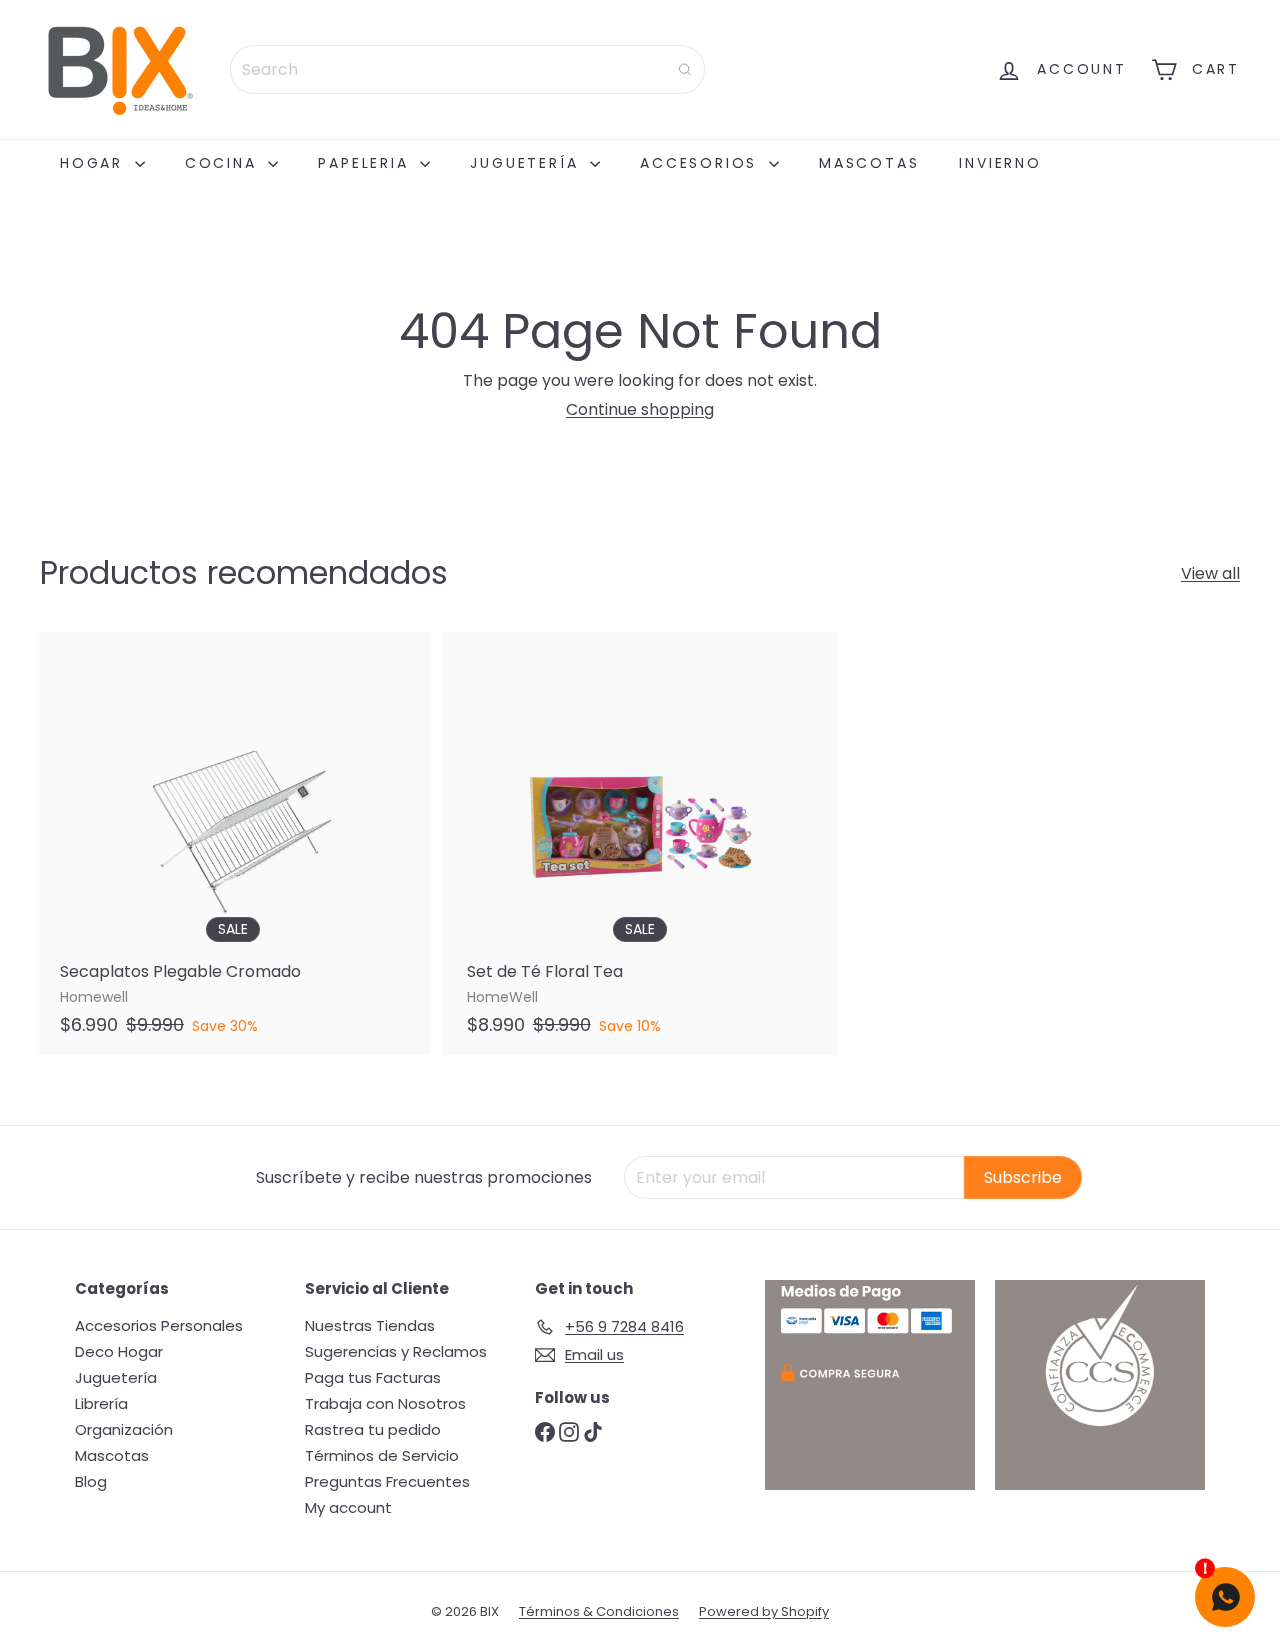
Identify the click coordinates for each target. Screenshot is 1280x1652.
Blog (91, 1481)
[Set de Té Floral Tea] (640, 843)
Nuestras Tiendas (370, 1325)
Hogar (95, 163)
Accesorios (702, 163)
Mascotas (869, 163)
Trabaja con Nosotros (385, 1403)
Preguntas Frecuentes (387, 1481)
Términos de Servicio (382, 1455)
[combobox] (467, 69)
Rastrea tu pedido (373, 1429)
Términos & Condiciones (599, 1611)
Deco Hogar (119, 1351)
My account (348, 1507)
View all (1210, 573)
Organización (124, 1429)
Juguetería (527, 163)
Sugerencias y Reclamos (396, 1351)
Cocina (224, 163)
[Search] (685, 69)
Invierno (1000, 163)
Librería (101, 1403)
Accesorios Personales (159, 1325)
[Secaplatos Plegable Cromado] (233, 843)
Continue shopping (640, 409)
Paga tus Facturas (373, 1377)
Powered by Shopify (764, 1611)
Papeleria (366, 163)
